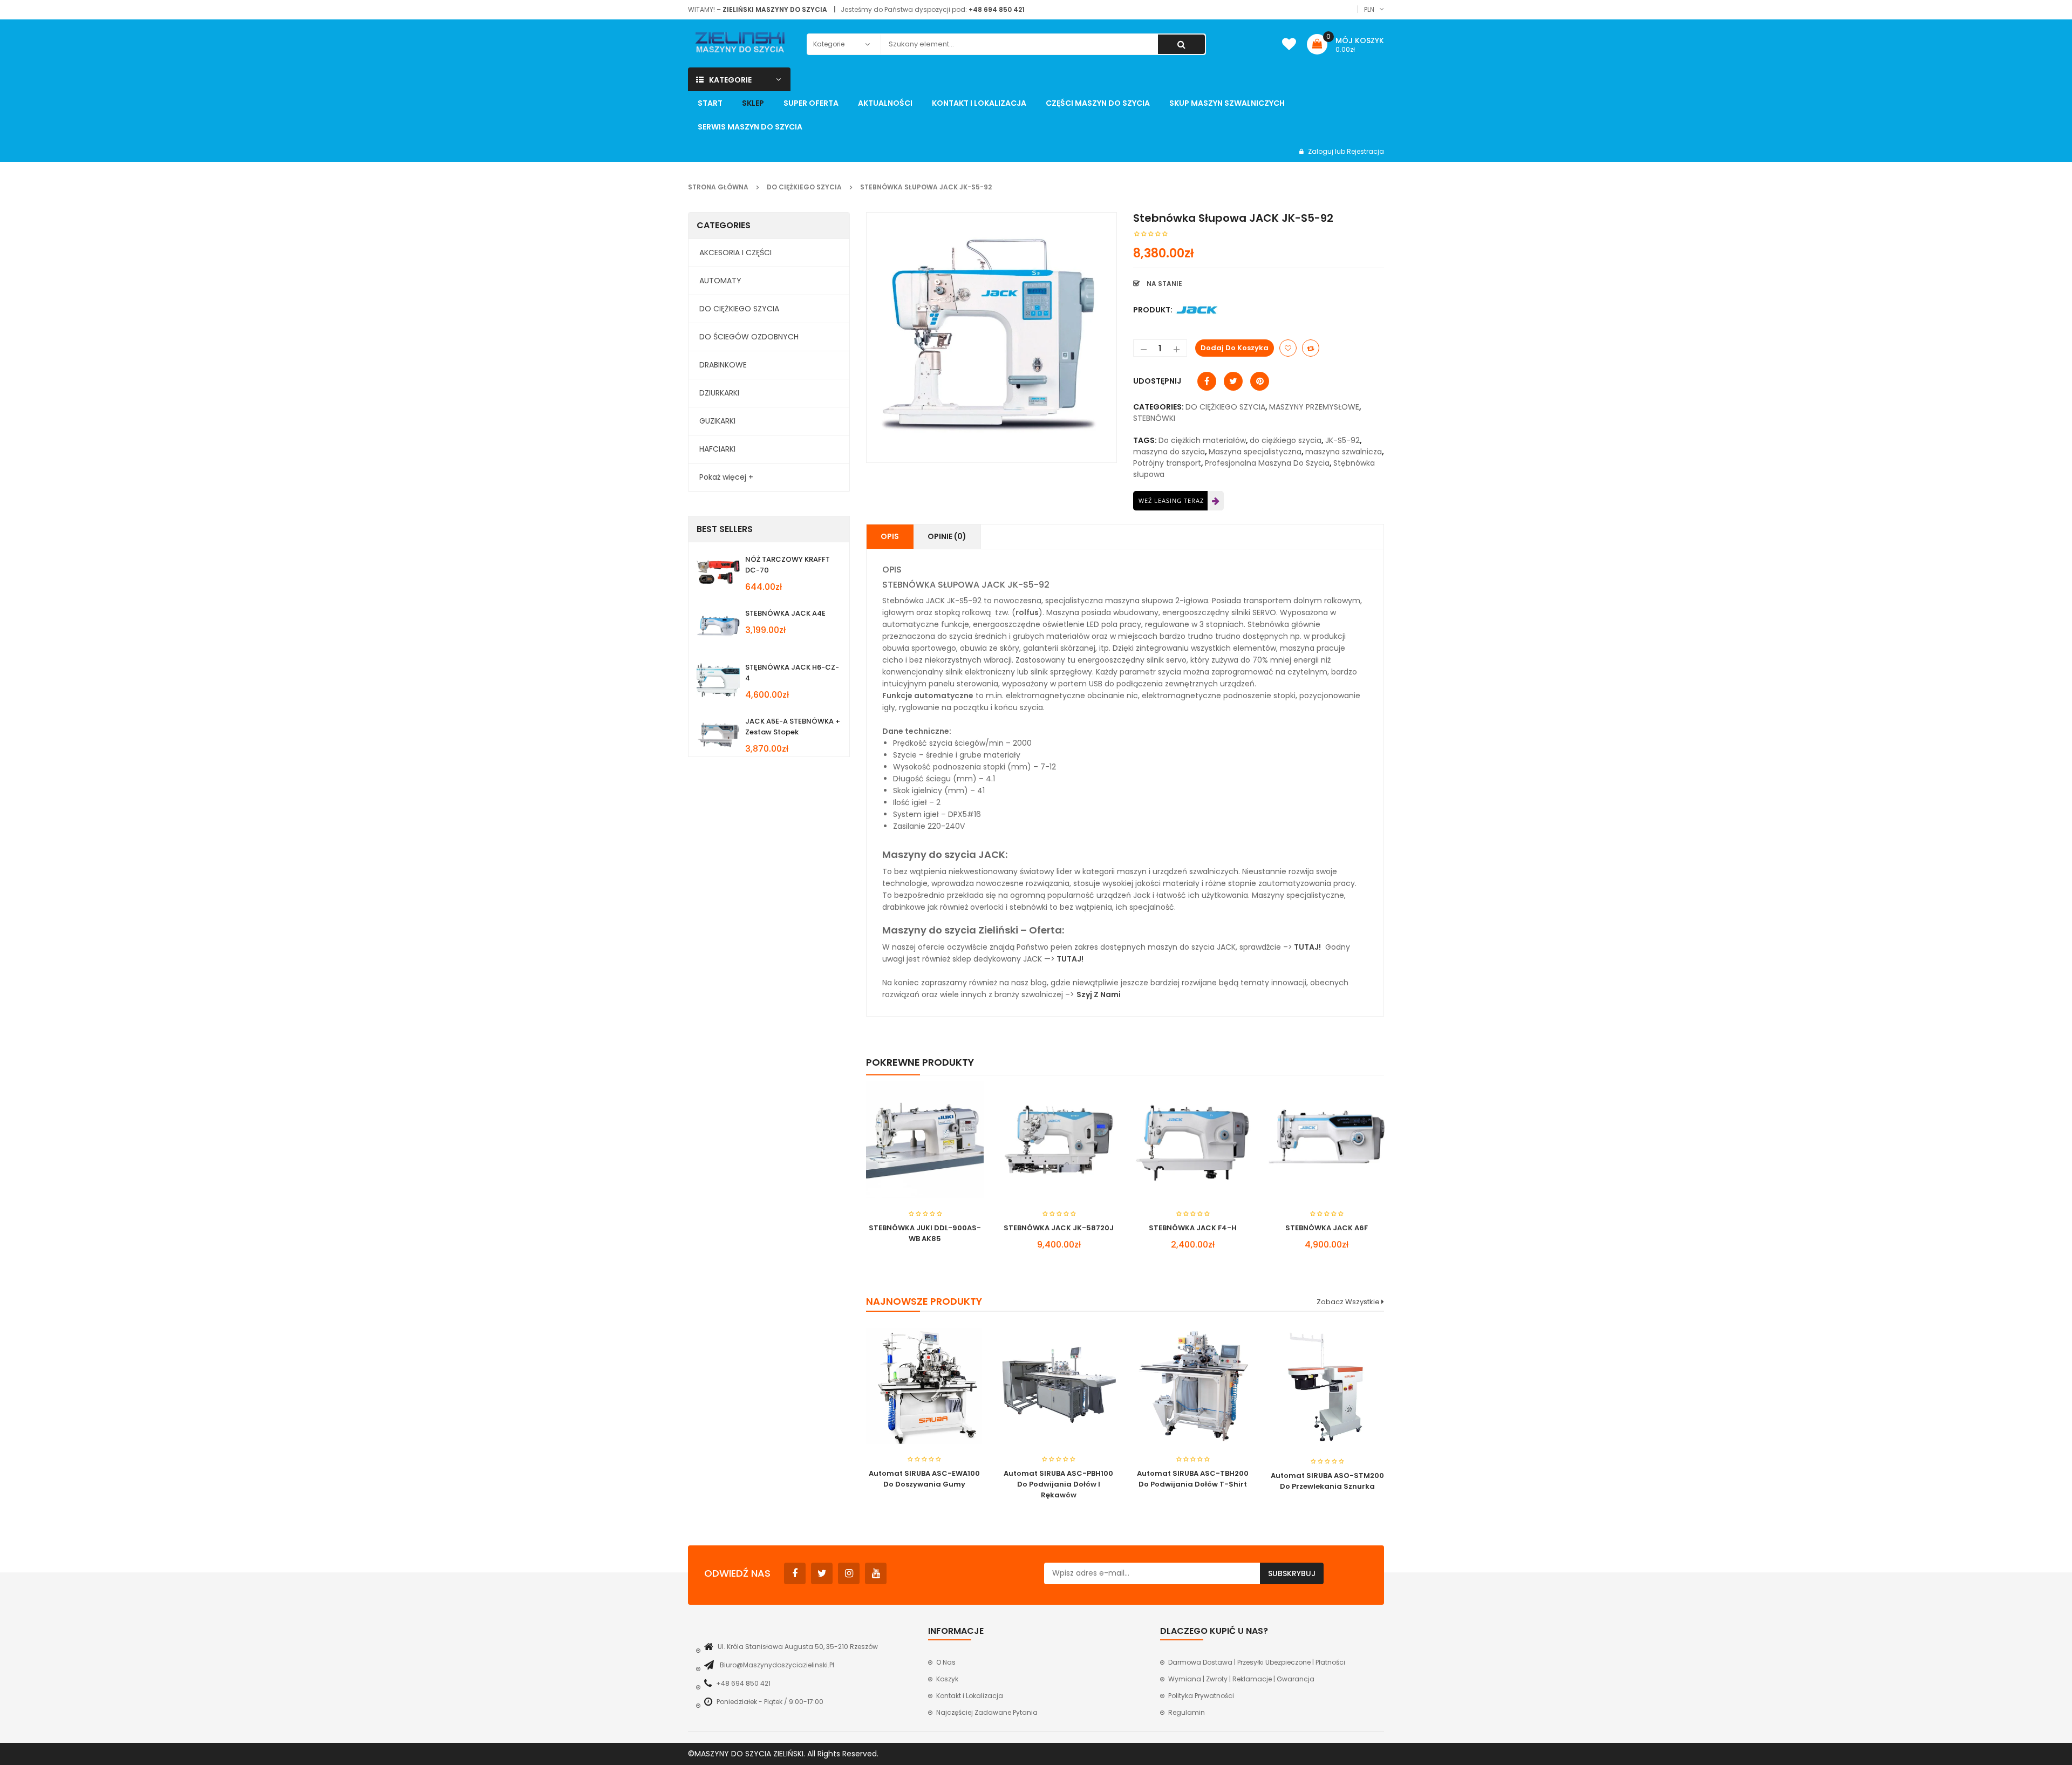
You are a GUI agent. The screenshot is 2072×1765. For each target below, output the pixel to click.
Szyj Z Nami (1099, 994)
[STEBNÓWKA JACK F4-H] (1192, 1140)
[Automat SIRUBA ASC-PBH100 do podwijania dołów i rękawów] (1058, 1386)
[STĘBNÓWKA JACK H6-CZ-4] (718, 680)
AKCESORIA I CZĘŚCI (735, 253)
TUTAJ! (1307, 947)
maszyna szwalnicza (1344, 452)
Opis (890, 536)
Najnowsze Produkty (924, 1301)
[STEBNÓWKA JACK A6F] (1326, 1140)
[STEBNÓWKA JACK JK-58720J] (1059, 1140)
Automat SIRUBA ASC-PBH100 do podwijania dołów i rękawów (1058, 1484)
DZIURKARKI (719, 393)
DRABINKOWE (723, 365)
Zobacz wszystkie (1349, 1302)
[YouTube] (876, 1573)
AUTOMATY (720, 281)
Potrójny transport (1167, 463)
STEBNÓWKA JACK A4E (785, 613)
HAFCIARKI (717, 449)
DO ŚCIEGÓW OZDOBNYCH (749, 337)
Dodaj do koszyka (1235, 348)
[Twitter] (822, 1573)
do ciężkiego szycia (1286, 440)
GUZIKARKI (717, 421)
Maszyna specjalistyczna (1255, 452)
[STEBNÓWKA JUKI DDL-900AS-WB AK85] (925, 1140)
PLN (1369, 9)
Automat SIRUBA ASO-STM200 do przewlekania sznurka (1327, 1481)
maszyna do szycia (1169, 452)
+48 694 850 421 (997, 9)
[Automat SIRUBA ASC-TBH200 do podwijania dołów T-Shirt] (1193, 1386)
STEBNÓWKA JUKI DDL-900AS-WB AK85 (925, 1233)
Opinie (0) (947, 536)
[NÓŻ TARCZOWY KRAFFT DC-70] (718, 572)
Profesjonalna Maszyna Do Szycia (1267, 463)
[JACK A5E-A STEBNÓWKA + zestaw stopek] (718, 734)
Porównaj (1311, 348)
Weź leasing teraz (1171, 500)
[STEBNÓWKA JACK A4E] (718, 626)
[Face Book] (795, 1573)
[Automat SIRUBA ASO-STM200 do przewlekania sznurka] (1327, 1387)
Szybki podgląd (925, 1118)
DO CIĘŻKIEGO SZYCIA (804, 187)
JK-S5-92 (1342, 440)
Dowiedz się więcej (905, 1246)
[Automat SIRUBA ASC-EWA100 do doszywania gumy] (924, 1386)
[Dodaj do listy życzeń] (1288, 348)
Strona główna (718, 187)
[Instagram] (849, 1573)
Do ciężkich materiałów (1202, 440)
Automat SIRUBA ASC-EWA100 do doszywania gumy (924, 1479)
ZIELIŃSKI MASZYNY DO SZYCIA (775, 9)
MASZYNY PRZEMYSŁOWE (1314, 407)
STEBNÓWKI (1154, 418)
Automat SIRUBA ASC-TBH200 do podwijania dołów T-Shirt (1193, 1479)
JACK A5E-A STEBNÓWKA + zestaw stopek (793, 727)
